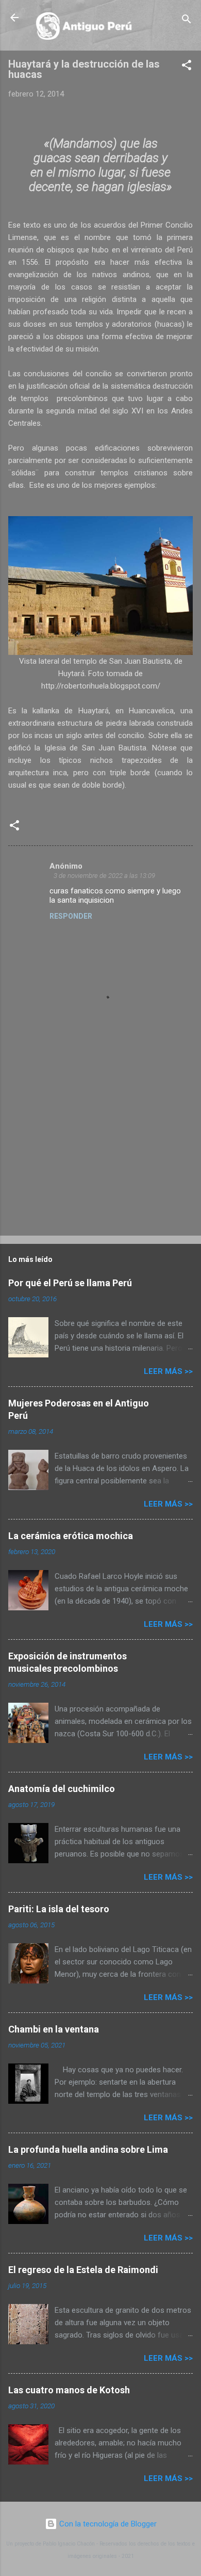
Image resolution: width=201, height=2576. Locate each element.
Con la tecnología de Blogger (107, 2524)
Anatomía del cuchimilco (62, 1789)
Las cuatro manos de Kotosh (69, 2390)
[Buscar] (187, 21)
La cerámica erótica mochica (71, 1536)
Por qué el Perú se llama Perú (70, 1283)
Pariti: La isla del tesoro (59, 1909)
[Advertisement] (86, 1153)
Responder (71, 916)
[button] (187, 67)
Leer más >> (168, 1371)
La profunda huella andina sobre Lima (88, 2149)
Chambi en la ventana (54, 2029)
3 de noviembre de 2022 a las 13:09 (104, 876)
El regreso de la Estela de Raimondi (83, 2270)
